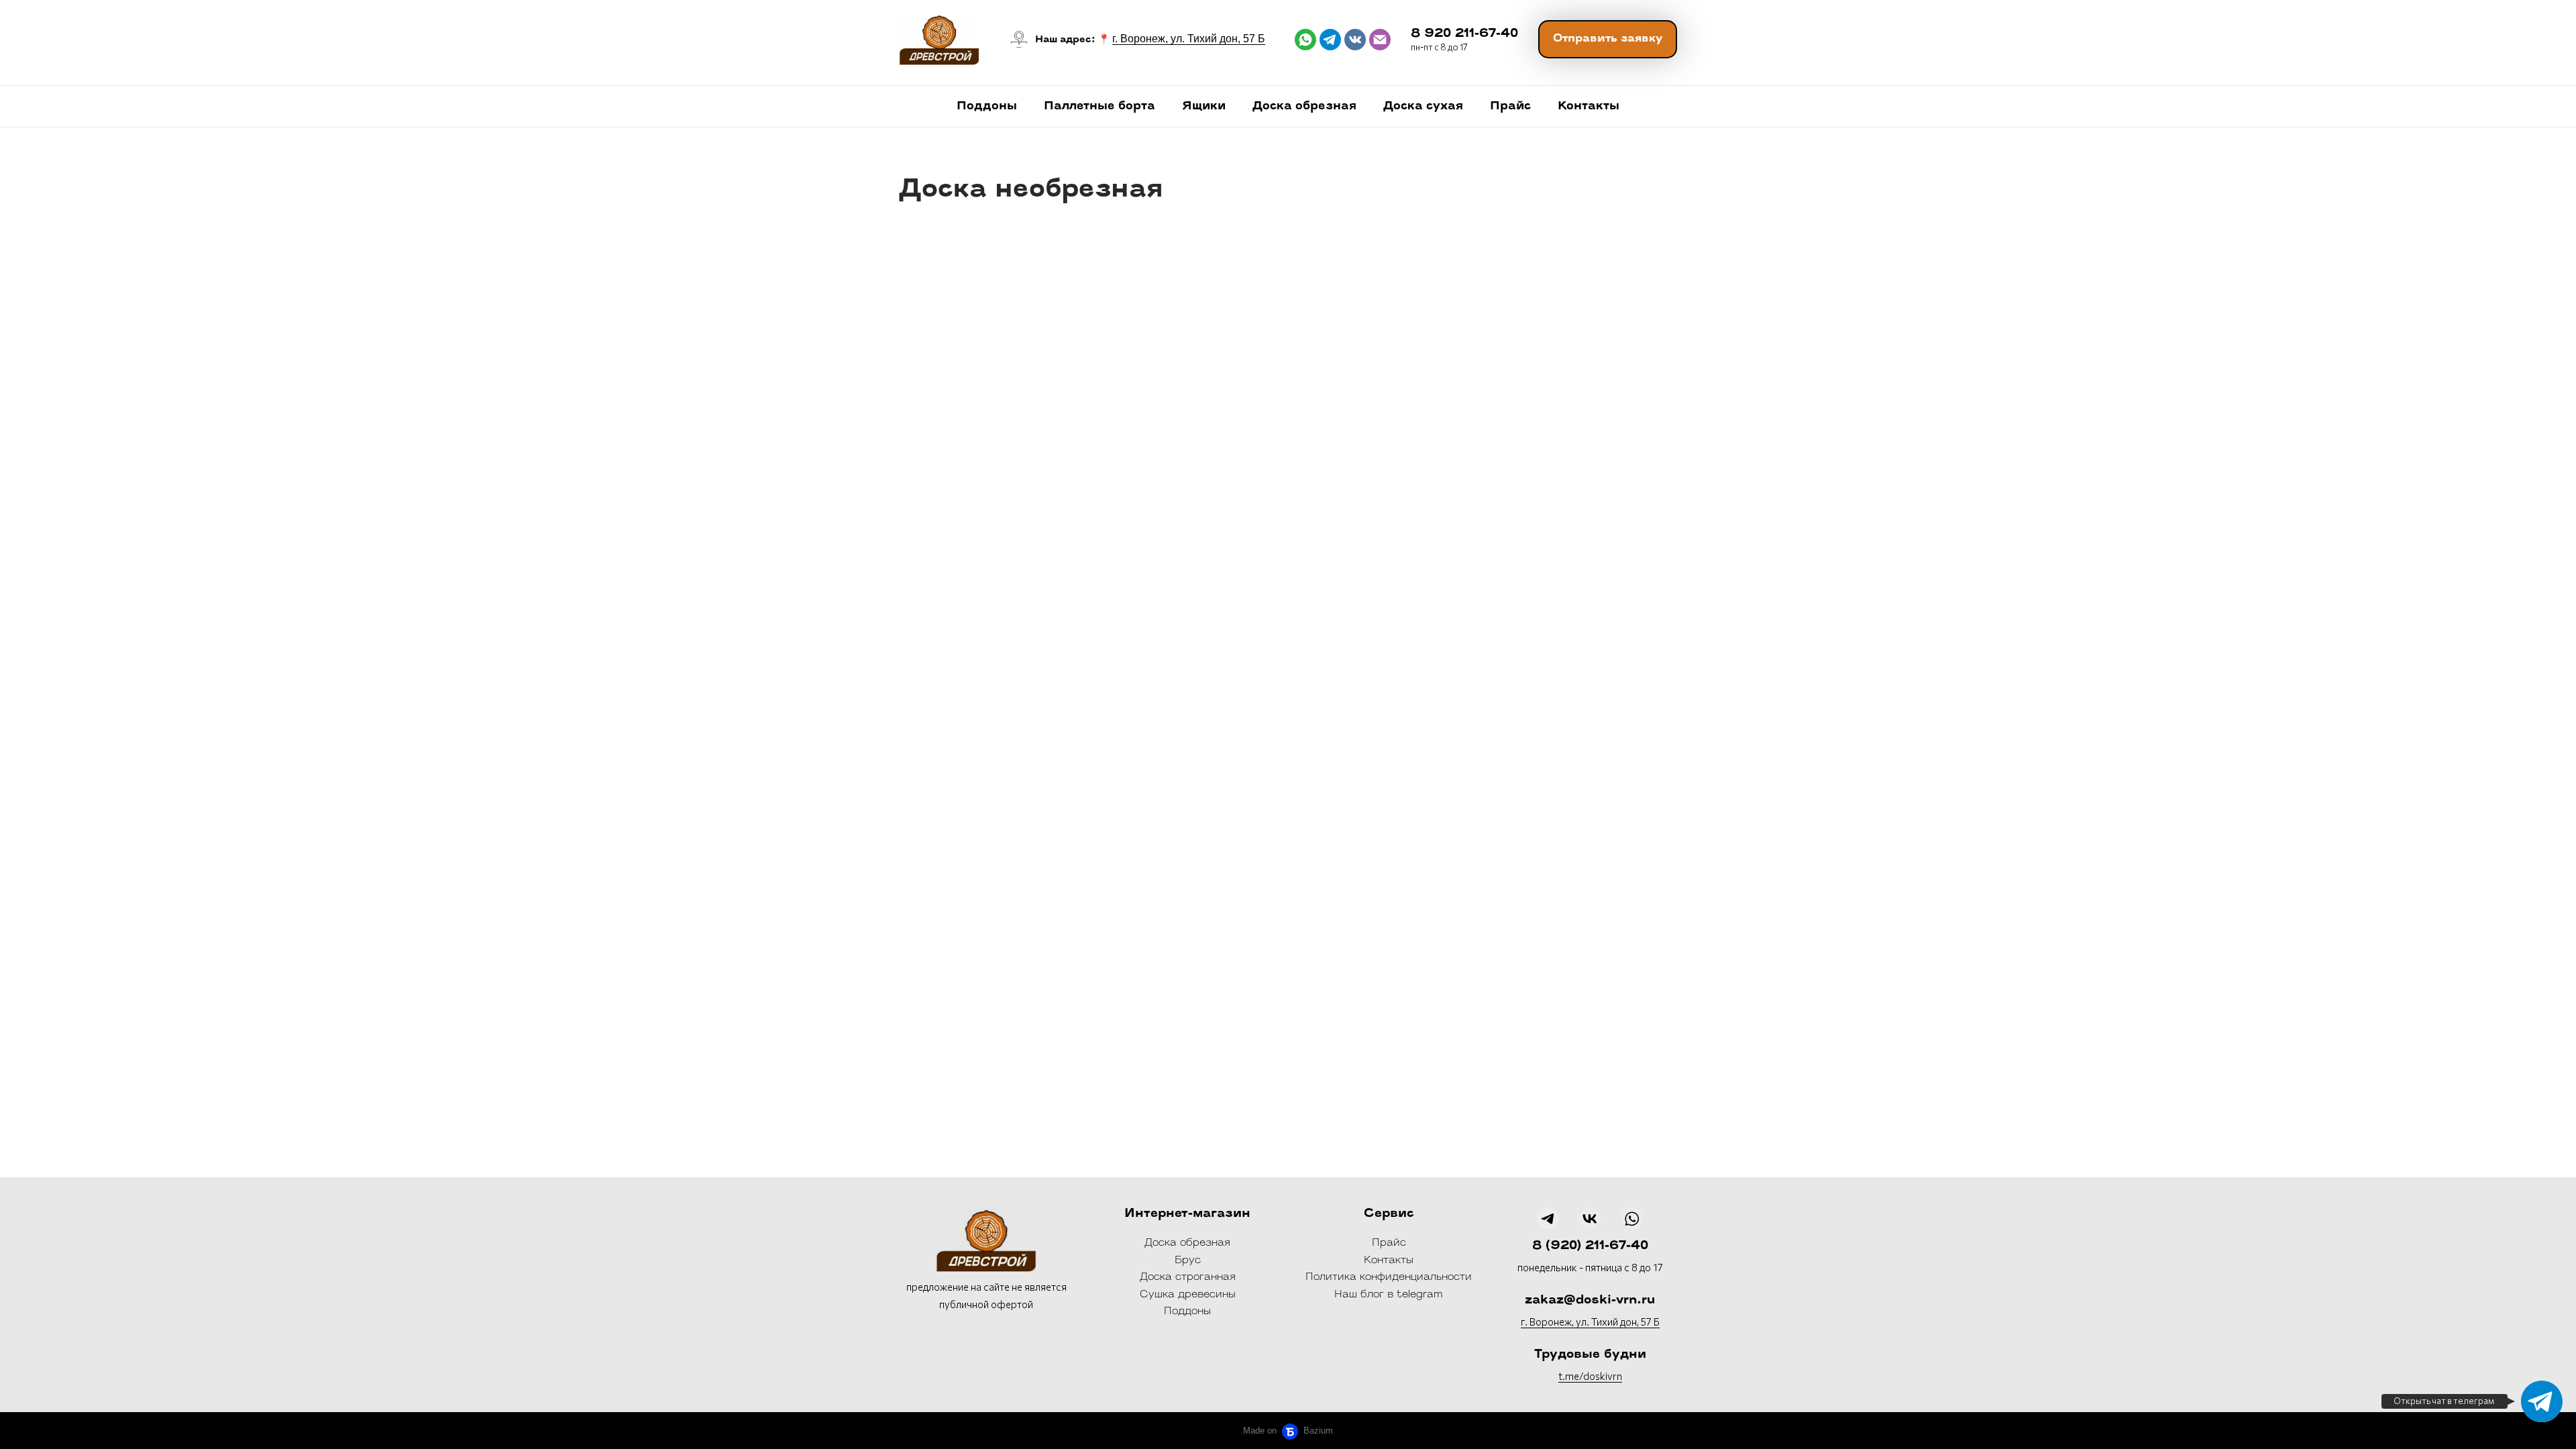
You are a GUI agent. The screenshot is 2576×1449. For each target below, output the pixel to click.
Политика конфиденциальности (1389, 1278)
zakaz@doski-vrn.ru (1590, 1301)
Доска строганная (1188, 1278)
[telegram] (1330, 40)
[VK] (1590, 1218)
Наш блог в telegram (1389, 1295)
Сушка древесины (1188, 1295)
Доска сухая (1423, 106)
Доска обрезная (1304, 106)
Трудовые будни (1590, 1355)
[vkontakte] (1355, 40)
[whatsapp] (1305, 40)
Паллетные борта (1099, 106)
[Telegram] (2542, 1401)
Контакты (1589, 106)
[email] (1380, 40)
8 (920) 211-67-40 (1590, 1246)
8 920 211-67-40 (1464, 34)
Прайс (1510, 106)
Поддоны (987, 106)
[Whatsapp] (1632, 1218)
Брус (1188, 1261)
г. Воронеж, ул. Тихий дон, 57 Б (1189, 39)
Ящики (1204, 106)
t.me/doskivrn (1590, 1376)
